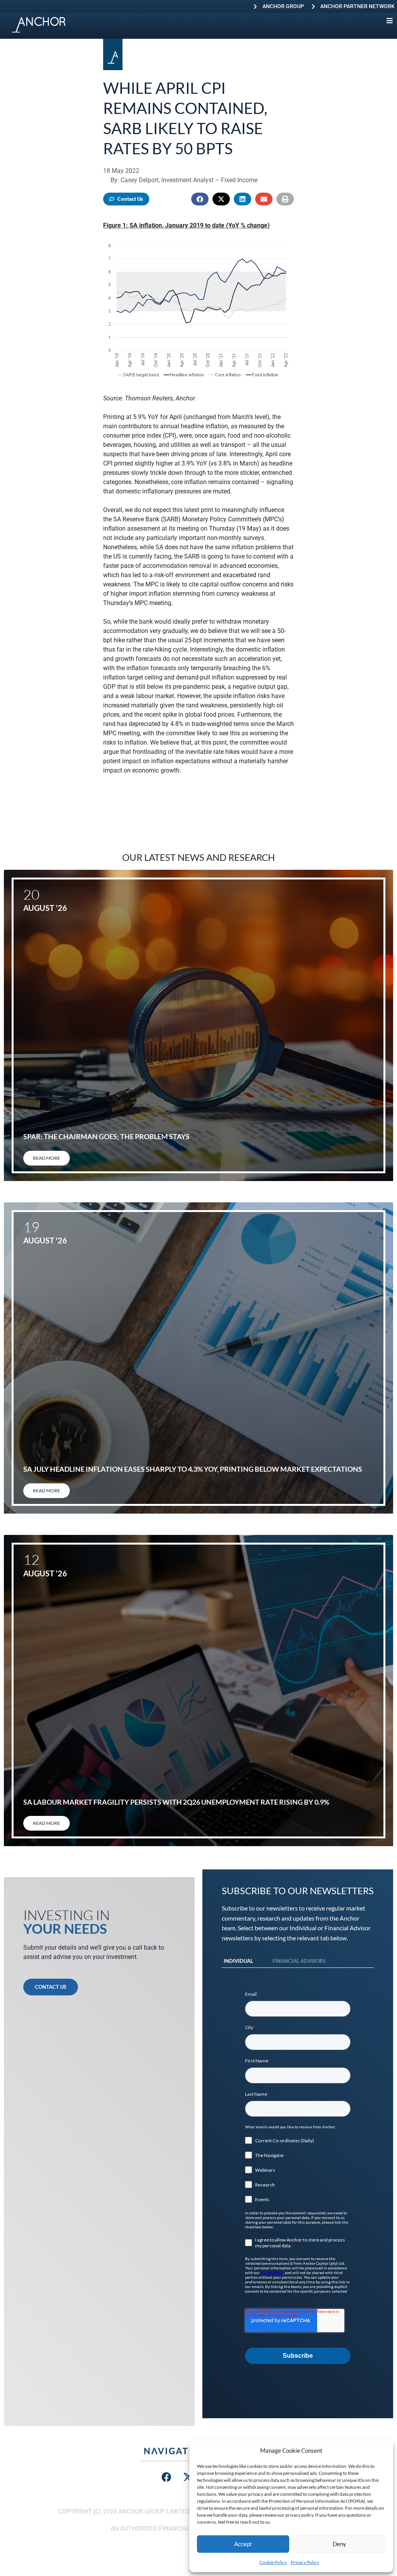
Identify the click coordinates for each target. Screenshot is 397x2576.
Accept (243, 2544)
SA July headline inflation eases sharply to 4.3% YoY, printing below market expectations (193, 1469)
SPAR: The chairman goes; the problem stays (106, 1136)
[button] (200, 199)
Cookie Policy (273, 2562)
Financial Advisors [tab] (299, 1961)
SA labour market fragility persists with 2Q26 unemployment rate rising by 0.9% (176, 1802)
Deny (339, 2544)
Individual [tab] (238, 1961)
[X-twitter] (188, 2477)
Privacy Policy (305, 2562)
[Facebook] (167, 2477)
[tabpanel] (298, 2178)
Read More (47, 1158)
